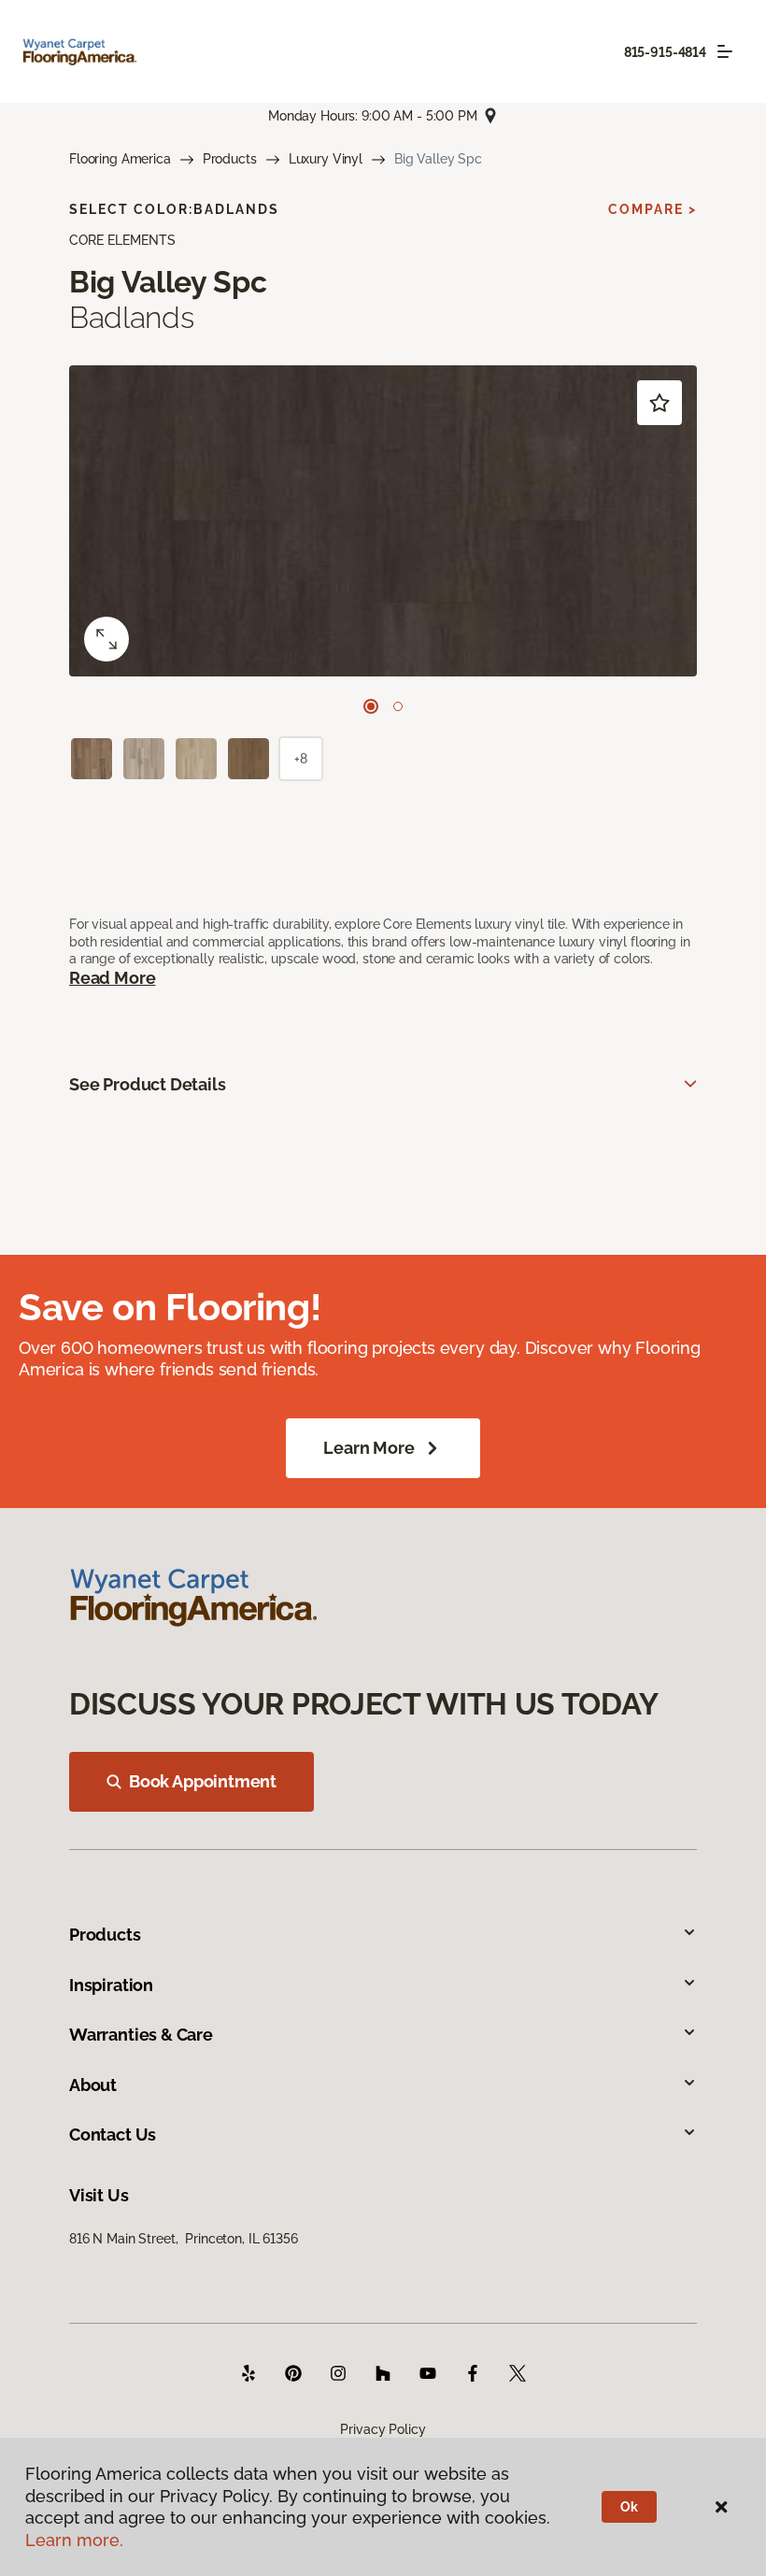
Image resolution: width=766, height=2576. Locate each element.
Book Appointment (203, 1781)
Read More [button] (112, 978)
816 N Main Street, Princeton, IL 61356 (184, 2239)
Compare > (653, 209)
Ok (629, 2507)
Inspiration (111, 1985)
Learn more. (74, 2540)
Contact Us (113, 2135)
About (93, 2085)
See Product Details (148, 1084)
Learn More (369, 1448)
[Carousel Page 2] (398, 706)
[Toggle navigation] (725, 51)
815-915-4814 (665, 52)
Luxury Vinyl (326, 159)
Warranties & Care (141, 2035)
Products (230, 159)
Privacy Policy (383, 2429)
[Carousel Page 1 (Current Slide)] (371, 706)
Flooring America (120, 159)
